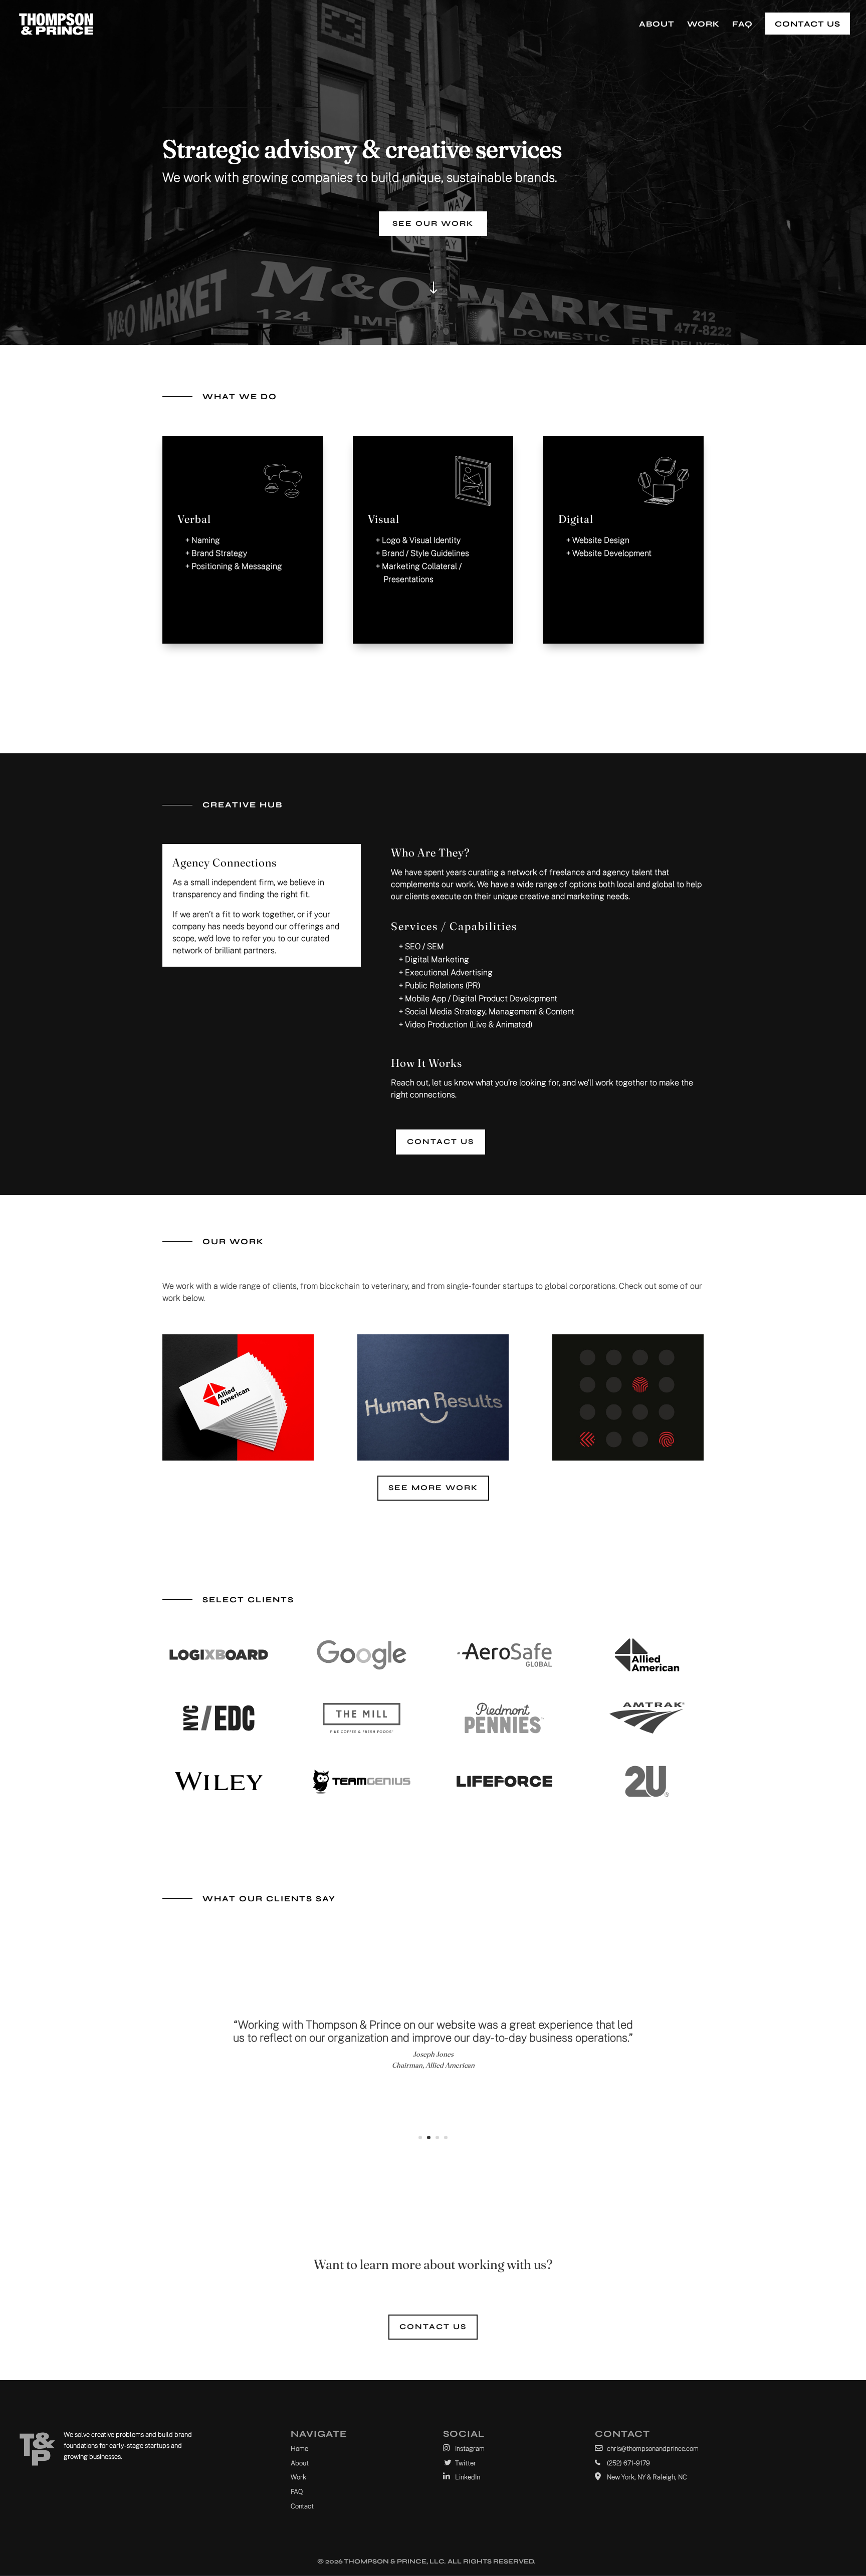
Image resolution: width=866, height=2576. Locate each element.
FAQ (742, 25)
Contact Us (808, 24)
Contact (302, 2506)
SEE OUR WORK (433, 223)
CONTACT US (441, 1141)
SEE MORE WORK (433, 1488)
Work (703, 25)
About (657, 25)
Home (299, 2449)
